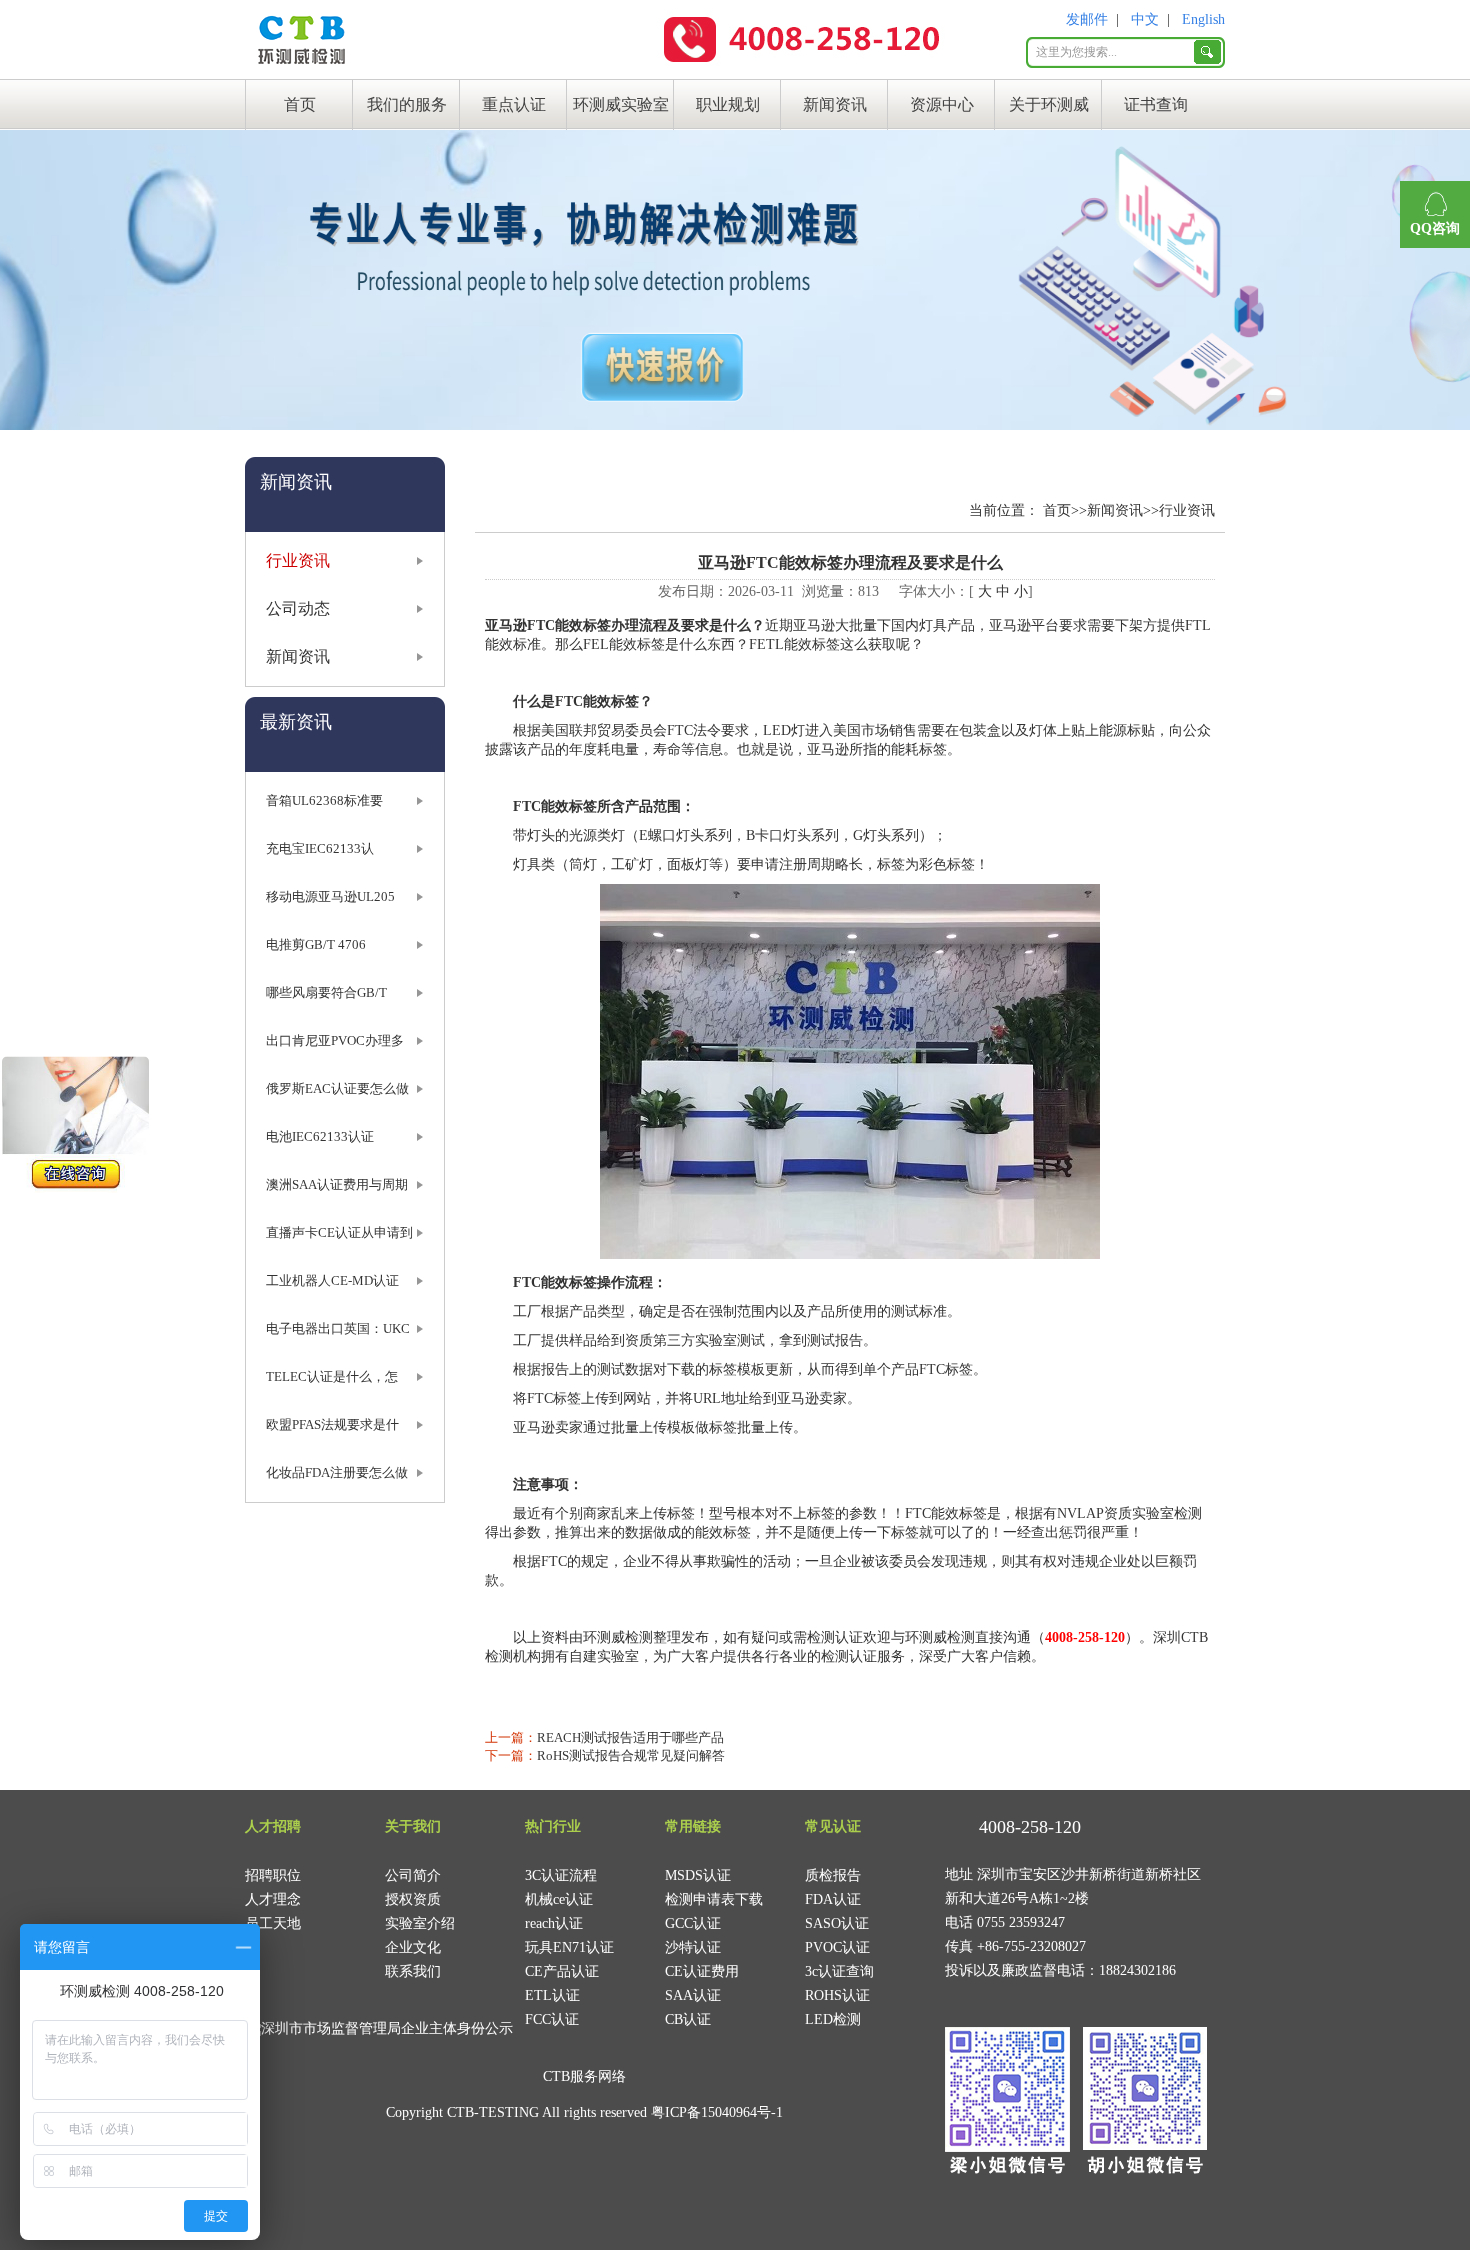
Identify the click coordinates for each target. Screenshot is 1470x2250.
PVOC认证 (837, 1947)
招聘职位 (273, 1875)
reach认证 (554, 1923)
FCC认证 (552, 2019)
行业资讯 (298, 560)
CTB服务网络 (584, 2076)
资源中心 (942, 104)
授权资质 (413, 1899)
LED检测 (833, 2019)
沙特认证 (693, 1947)
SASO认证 (837, 1923)
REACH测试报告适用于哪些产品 (630, 1737)
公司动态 (298, 608)
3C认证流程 (561, 1875)
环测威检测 (618, 1637)
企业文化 (413, 1947)
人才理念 (273, 1899)
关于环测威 (1049, 104)
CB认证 (688, 2019)
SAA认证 (693, 1995)
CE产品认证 (562, 1971)
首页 (300, 104)
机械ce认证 (559, 1899)
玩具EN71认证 (569, 1947)
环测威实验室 (621, 104)
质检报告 (833, 1875)
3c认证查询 (839, 1971)
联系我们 (413, 1971)
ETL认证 (552, 1995)
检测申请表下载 (714, 1899)
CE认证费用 (702, 1971)
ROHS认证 (837, 1995)
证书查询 (1156, 104)
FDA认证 (833, 1899)
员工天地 (273, 1923)
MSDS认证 (698, 1875)
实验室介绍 (420, 1923)
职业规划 (728, 104)
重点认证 (514, 104)
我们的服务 (407, 104)
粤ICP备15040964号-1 (717, 2112)
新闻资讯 (835, 104)
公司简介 (413, 1875)
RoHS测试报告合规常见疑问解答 (631, 1755)
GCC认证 (693, 1923)
